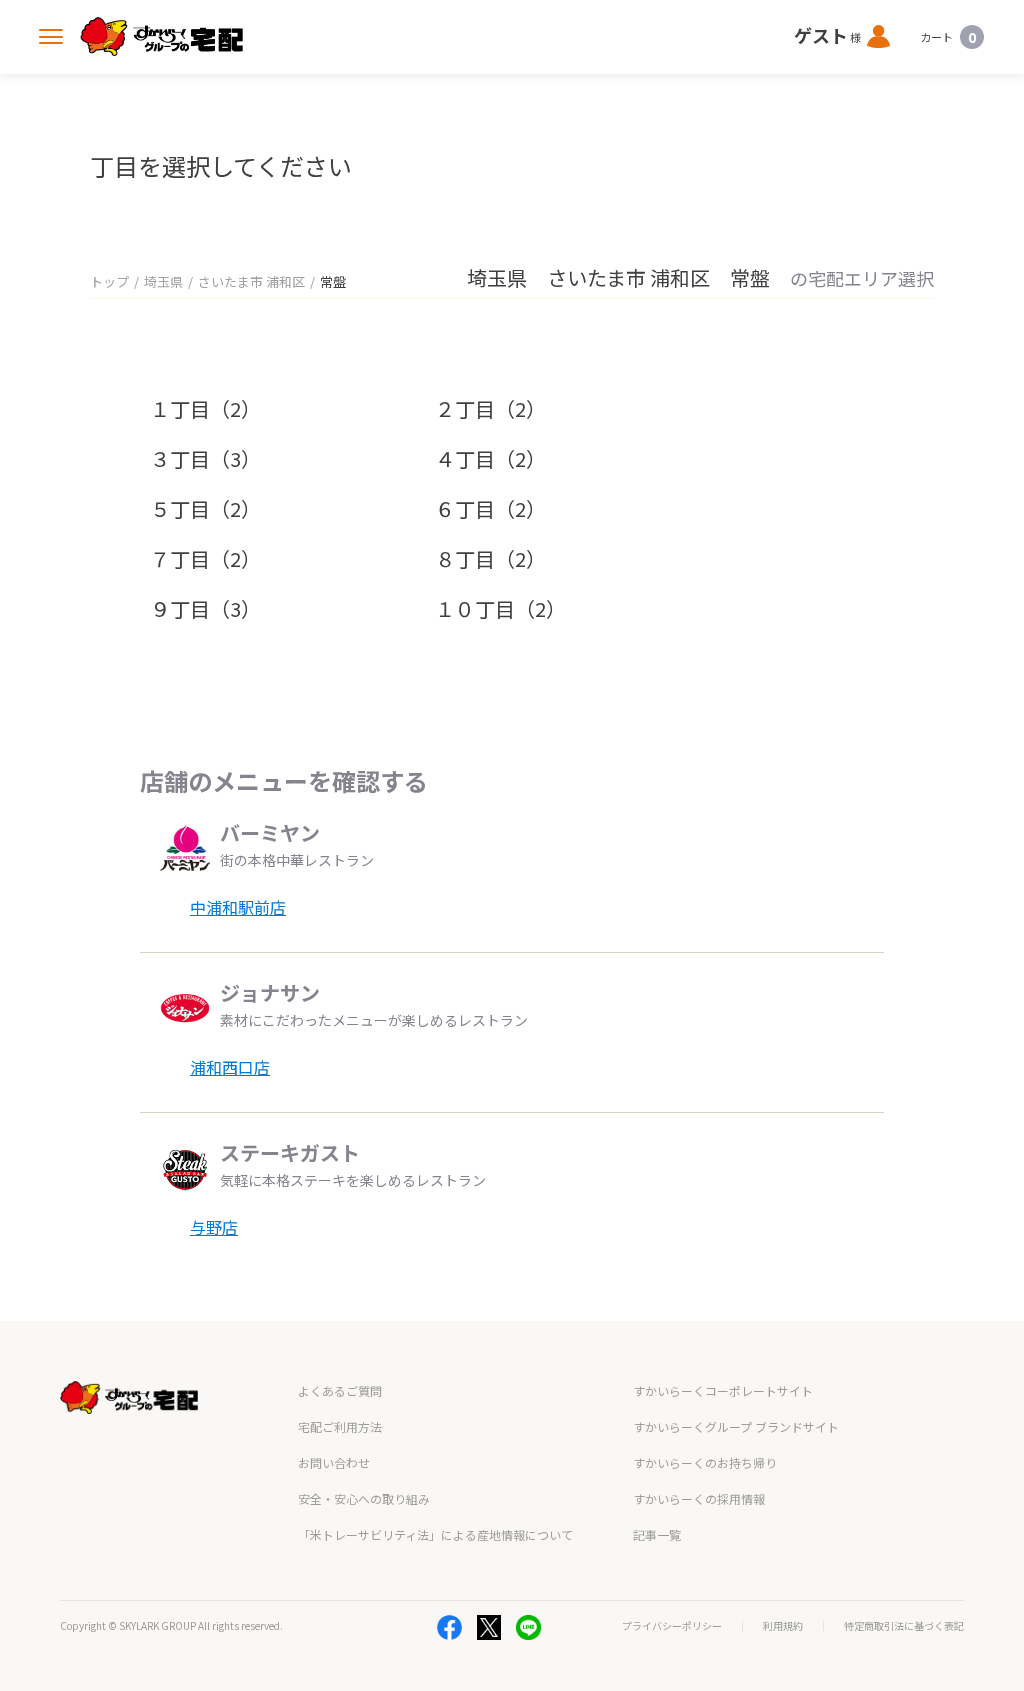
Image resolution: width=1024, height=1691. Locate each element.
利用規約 (783, 1626)
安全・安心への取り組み (364, 1498)
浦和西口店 (230, 1067)
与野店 (214, 1227)
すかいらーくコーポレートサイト (723, 1390)
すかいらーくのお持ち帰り (705, 1462)
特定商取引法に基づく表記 (904, 1626)
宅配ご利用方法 (340, 1426)
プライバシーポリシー (672, 1626)
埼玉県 (163, 281)
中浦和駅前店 (238, 907)
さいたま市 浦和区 (251, 281)
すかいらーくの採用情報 (699, 1498)
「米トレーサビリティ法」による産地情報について (435, 1534)
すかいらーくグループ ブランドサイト (736, 1426)
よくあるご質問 (340, 1390)
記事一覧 (657, 1534)
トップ (109, 281)
